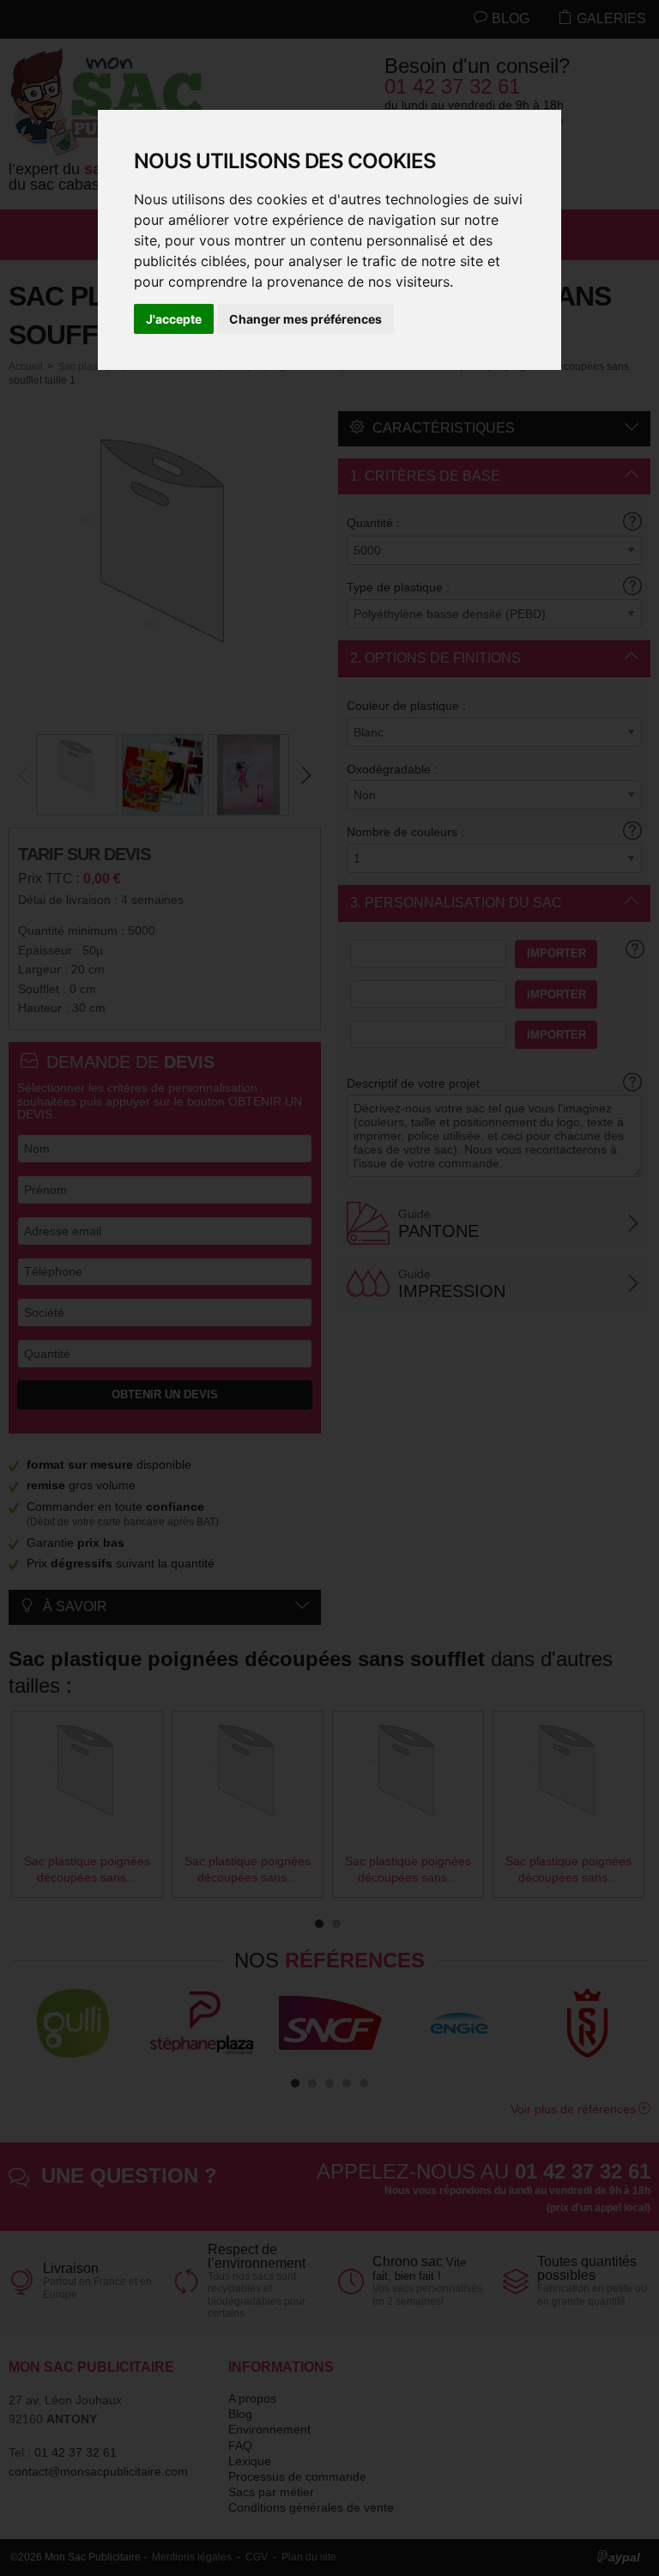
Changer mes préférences (305, 319)
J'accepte (174, 319)
